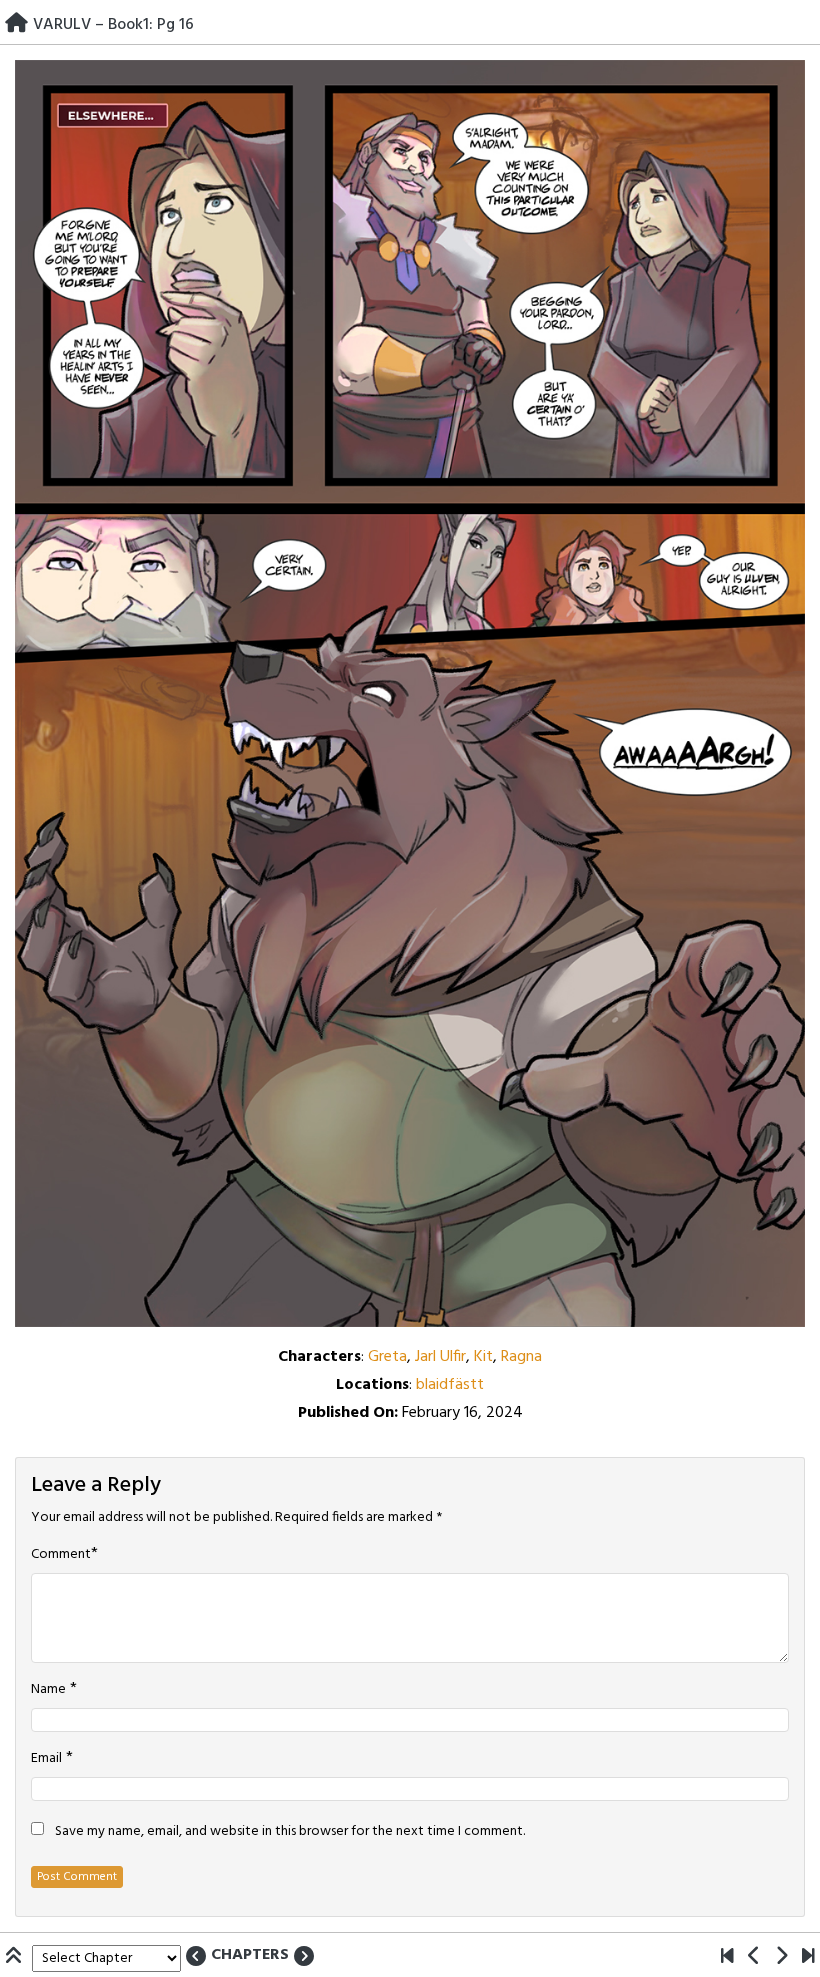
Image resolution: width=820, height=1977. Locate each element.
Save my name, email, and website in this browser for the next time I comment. (290, 1832)
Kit (483, 1357)
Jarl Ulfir (440, 1357)
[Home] (16, 25)
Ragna (521, 1357)
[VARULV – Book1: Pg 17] (781, 1958)
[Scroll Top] (16, 1958)
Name (48, 1690)
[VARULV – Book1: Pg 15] (754, 1958)
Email (46, 1759)
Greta (387, 1357)
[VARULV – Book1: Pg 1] (727, 1958)
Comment (61, 1555)
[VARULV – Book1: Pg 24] (808, 1958)
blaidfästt (450, 1385)
